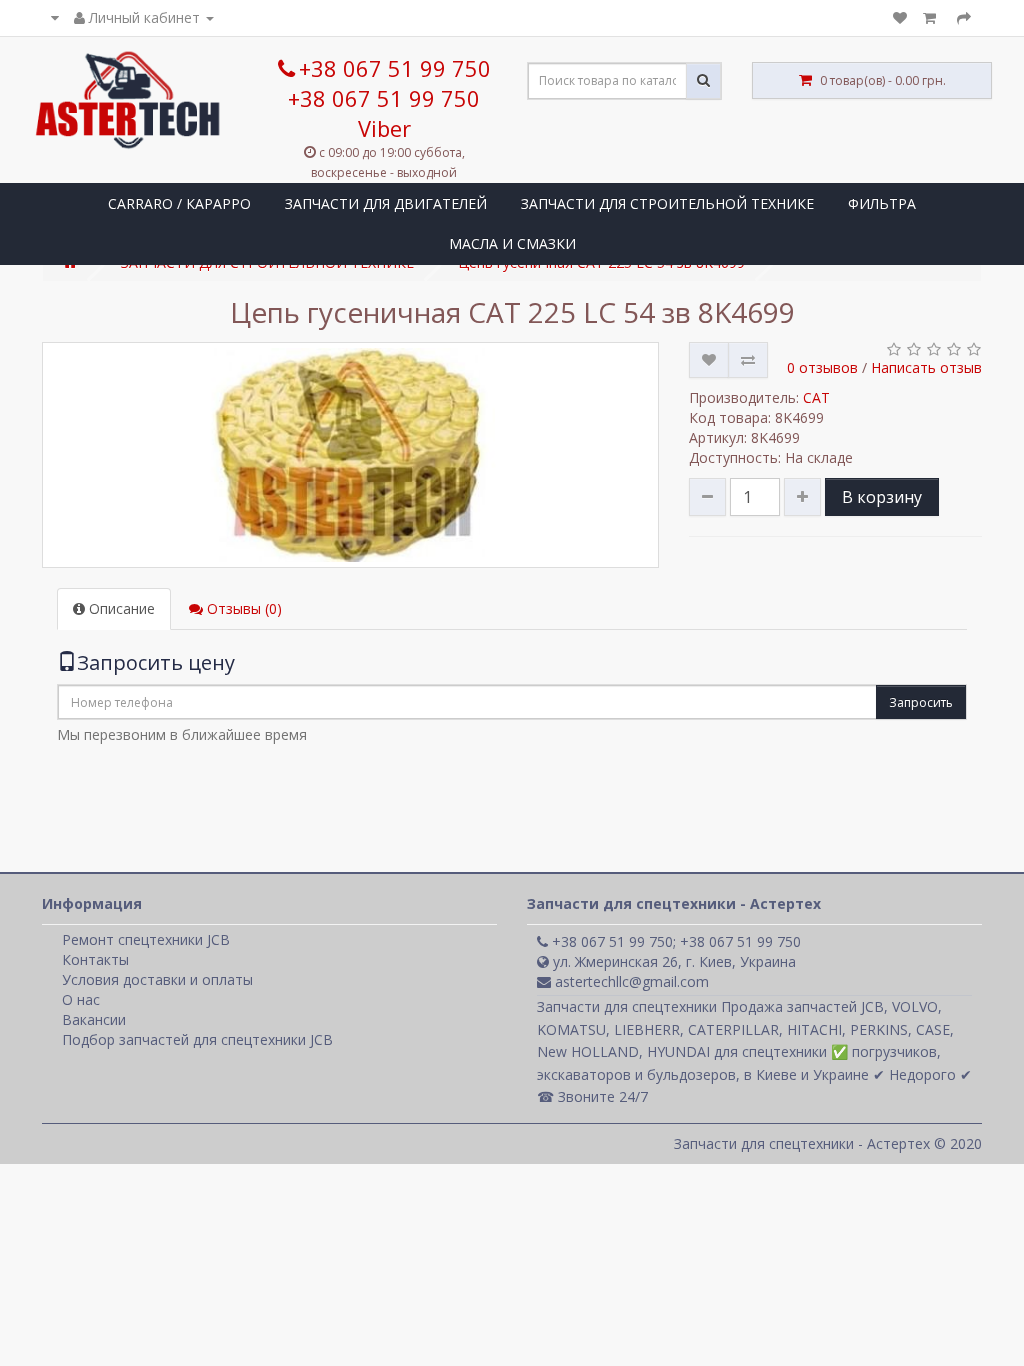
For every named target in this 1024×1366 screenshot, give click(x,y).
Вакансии (94, 1019)
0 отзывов (822, 367)
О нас (81, 999)
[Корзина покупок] (932, 17)
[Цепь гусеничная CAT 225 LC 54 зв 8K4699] (350, 455)
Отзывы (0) (242, 608)
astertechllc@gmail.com (630, 981)
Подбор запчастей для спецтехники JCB (197, 1039)
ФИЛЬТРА (882, 203)
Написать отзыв (926, 367)
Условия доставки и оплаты (157, 979)
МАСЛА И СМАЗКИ (512, 243)
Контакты (95, 959)
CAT (816, 397)
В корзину (882, 497)
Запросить (921, 702)
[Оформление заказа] (964, 17)
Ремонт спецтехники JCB (146, 939)
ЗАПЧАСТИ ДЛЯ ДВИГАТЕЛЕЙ (386, 203)
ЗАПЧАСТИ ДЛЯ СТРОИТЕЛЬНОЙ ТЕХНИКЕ (667, 203)
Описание (120, 608)
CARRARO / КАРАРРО (179, 203)
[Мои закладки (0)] (900, 17)
